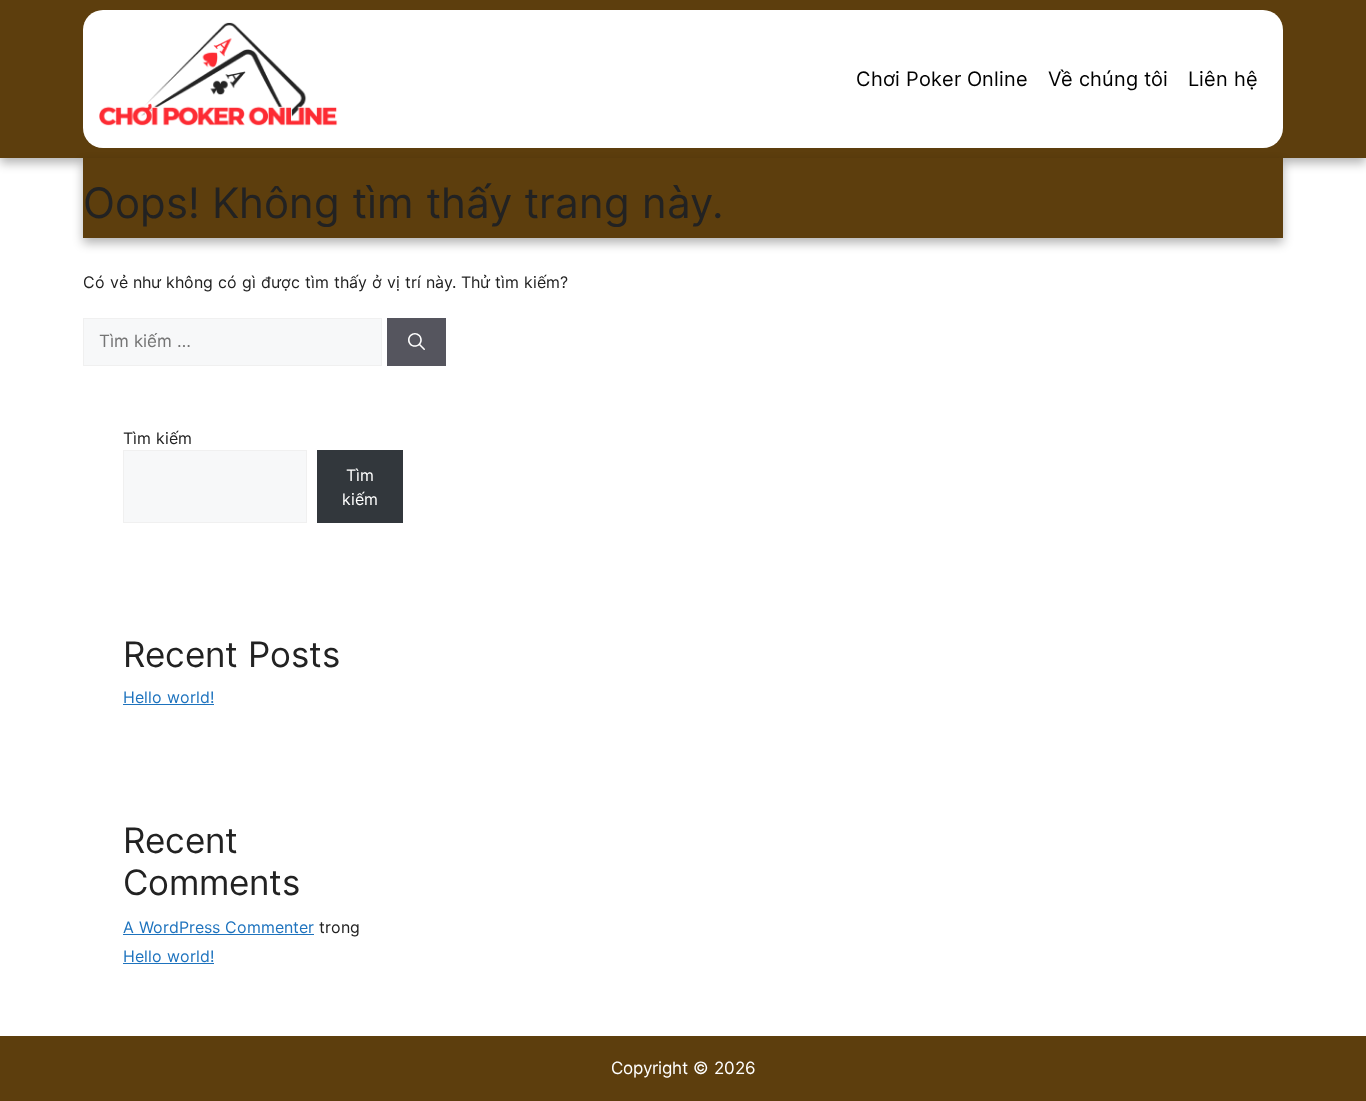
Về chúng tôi (1108, 79)
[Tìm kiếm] (416, 342)
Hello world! (168, 697)
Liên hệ (1223, 79)
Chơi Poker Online (942, 79)
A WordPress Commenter (218, 927)
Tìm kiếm (157, 438)
